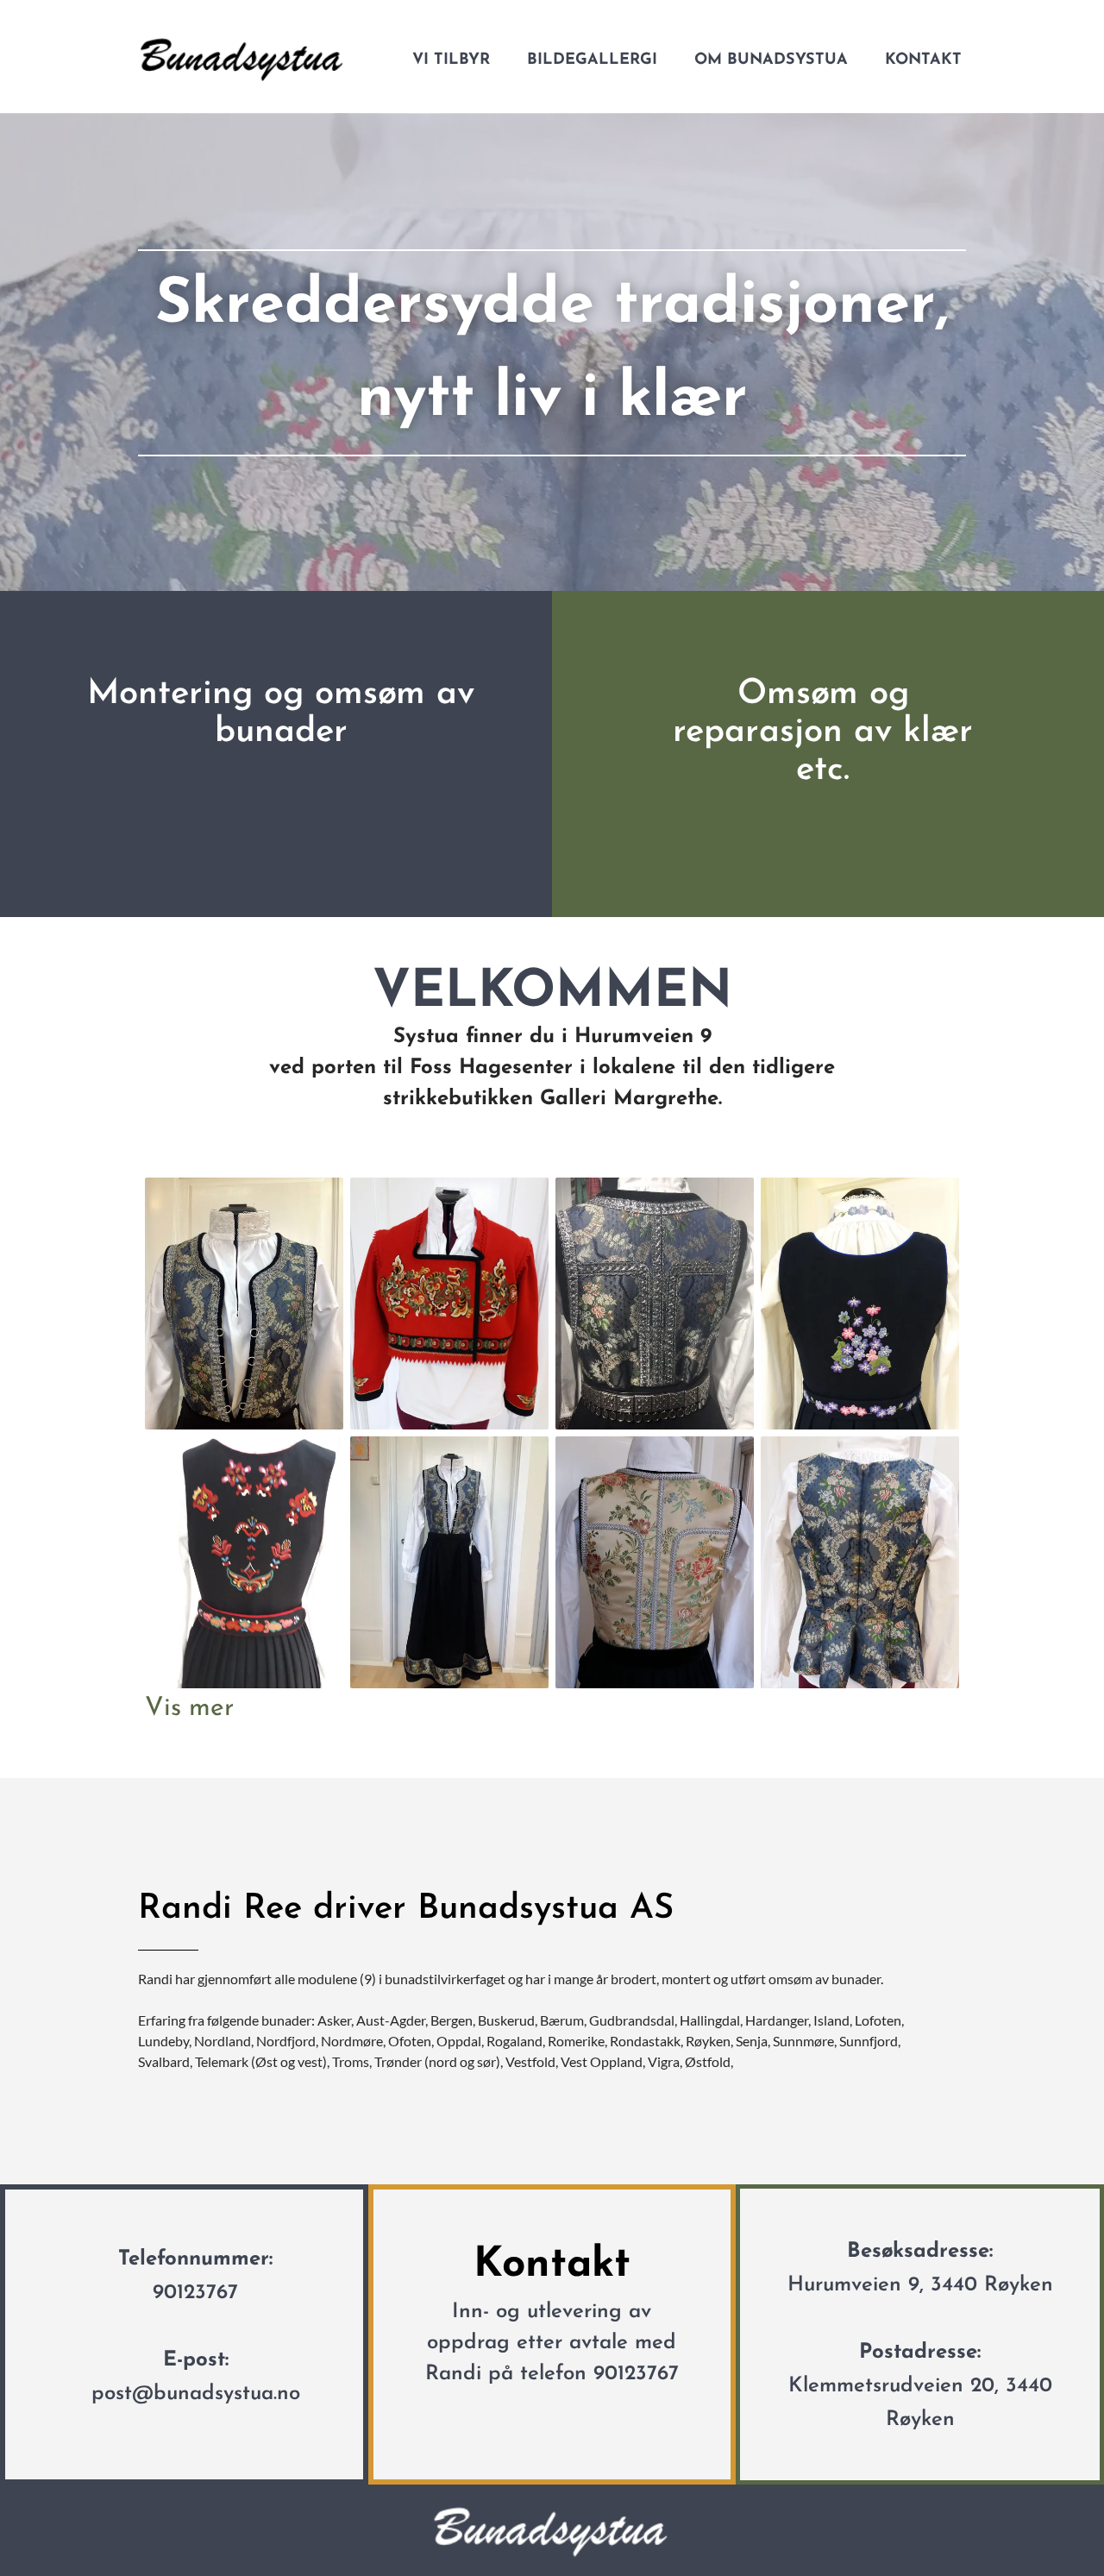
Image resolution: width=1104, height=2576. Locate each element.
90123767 (195, 2293)
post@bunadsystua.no (196, 2394)
